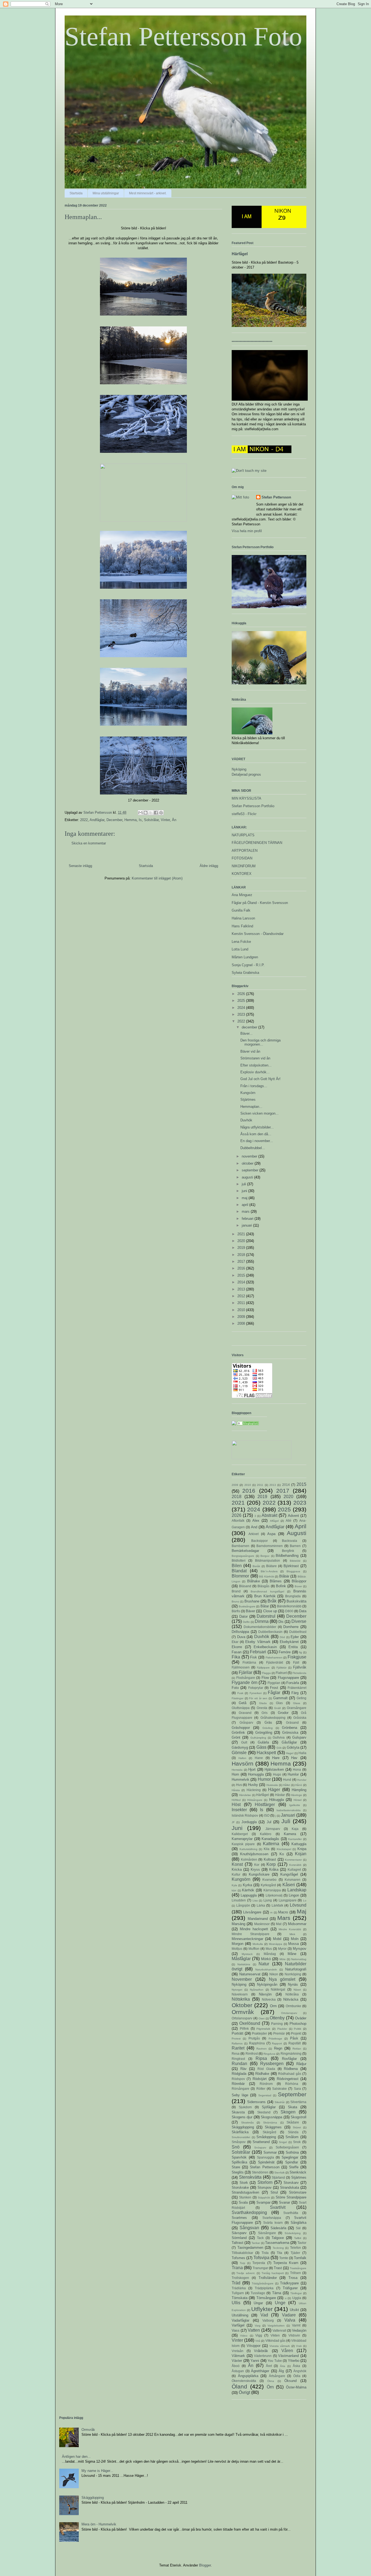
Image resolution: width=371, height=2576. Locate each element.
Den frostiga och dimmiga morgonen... (260, 1042)
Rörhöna (292, 2084)
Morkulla (258, 1944)
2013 (242, 1289)
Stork (244, 2183)
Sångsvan (249, 2228)
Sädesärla (278, 2228)
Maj (302, 1911)
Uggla (297, 2298)
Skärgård (269, 2132)
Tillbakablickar (242, 2253)
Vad (264, 2315)
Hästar (280, 1795)
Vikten (275, 2335)
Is (140, 820)
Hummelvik (240, 1780)
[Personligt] (248, 1424)
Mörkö (266, 1959)
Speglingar (290, 2157)
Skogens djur (242, 2117)
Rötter (261, 2089)
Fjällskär (282, 1668)
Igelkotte (295, 1805)
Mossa (293, 1944)
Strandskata (290, 2187)
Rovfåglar (289, 2059)
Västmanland (288, 2356)
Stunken (245, 2197)
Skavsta (238, 2112)
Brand (236, 1591)
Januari (288, 1815)
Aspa (271, 1534)
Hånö (299, 1785)
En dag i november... (257, 1141)
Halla (302, 1753)
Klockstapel (284, 1849)
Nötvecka (269, 1999)
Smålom (292, 2137)
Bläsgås (263, 1586)
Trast (278, 2268)
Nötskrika (241, 1999)
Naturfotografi (296, 1969)
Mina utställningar (106, 193)
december (250, 1027)
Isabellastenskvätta (289, 1810)
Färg (295, 1693)
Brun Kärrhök (265, 1596)
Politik (298, 2029)
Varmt (296, 2325)
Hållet (287, 1785)
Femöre (285, 1652)
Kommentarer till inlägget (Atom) (157, 878)
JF (233, 1822)
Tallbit (298, 2238)
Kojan (301, 1854)
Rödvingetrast (288, 2079)
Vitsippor (254, 2346)
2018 (242, 1255)
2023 (242, 1014)
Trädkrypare (289, 2283)
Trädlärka (239, 2288)
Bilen (237, 1566)
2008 (242, 1323)
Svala (243, 2202)
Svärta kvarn (273, 2223)
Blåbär (284, 1576)
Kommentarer (293, 1860)
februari (248, 1219)
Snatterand (261, 2142)
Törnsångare (266, 2298)
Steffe (294, 2167)
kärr (234, 1890)
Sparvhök (239, 2157)
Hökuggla (276, 1800)
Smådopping (266, 2137)
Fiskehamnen (274, 1657)
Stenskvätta (250, 2177)
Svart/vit (278, 2207)
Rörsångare (240, 2089)
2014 (242, 1282)
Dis (281, 1622)
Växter (237, 2361)
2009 (242, 1317)
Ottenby (277, 2018)
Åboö (236, 2366)
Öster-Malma (296, 2387)
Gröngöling (264, 1733)
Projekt (296, 2033)
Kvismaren (293, 1880)
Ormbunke (293, 2006)
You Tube (275, 2361)
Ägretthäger (260, 2371)
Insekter (239, 1810)
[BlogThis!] (146, 813)
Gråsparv (246, 1722)
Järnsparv (273, 1829)
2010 (242, 1310)
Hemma (131, 820)
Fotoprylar (256, 1688)
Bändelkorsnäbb (289, 1606)
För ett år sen (258, 1698)
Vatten (254, 2330)
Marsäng (238, 1924)
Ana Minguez (242, 895)
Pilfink (244, 2028)
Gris (265, 1713)
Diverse (299, 1621)
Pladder (282, 2029)
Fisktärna (249, 1662)
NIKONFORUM (244, 866)
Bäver (250, 1611)
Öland (239, 2386)
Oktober (242, 2005)
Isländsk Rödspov (245, 1815)
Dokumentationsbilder (260, 1627)
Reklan (297, 2049)
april (246, 1205)
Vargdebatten (276, 2326)
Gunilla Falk (241, 910)
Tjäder (295, 2253)
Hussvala (272, 1785)
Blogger (205, 2565)
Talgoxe (278, 2238)
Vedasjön (299, 2330)
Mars (284, 1918)
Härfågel (240, 254)
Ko (282, 1854)
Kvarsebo (269, 1880)
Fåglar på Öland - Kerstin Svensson (260, 903)
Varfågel (238, 2325)
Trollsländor (268, 2278)
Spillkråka (239, 2162)
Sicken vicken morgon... (260, 1113)
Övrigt (244, 2392)
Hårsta (236, 1790)
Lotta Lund (240, 949)
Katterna (271, 1844)
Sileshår (280, 2102)
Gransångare (297, 1708)
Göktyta (293, 1747)
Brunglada (293, 1596)
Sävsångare (267, 2233)
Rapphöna (257, 2043)
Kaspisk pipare (243, 1844)
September (292, 2094)
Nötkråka (292, 1994)
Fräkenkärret (297, 1688)
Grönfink (238, 1733)
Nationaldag (299, 1959)
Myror (282, 1949)
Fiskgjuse (297, 1657)
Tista (265, 2253)
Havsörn (243, 1763)
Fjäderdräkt (275, 1662)
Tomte (284, 2258)
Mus (269, 1949)
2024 (242, 1008)
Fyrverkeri (256, 1693)
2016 (242, 1268)
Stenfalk (279, 2173)
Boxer (298, 1586)
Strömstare (298, 2192)
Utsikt (294, 2310)
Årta (283, 2366)
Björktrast (291, 1566)
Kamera (290, 1834)
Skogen (288, 2112)
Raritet (238, 2048)
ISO (267, 1815)
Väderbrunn (263, 2356)
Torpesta (259, 2263)
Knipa (302, 1849)
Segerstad (265, 2095)
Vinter (165, 820)
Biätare (271, 1566)
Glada (263, 1703)
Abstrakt (269, 1515)
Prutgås (254, 2038)
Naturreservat (250, 1974)
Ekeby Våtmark (258, 1642)
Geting (301, 1698)
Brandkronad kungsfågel (267, 1591)
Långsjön (243, 1905)
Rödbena (291, 2069)
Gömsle (239, 1753)
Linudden (239, 1900)
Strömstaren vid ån (255, 1058)
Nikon (274, 1974)
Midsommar (297, 1924)
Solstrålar (151, 820)
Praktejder (259, 2033)
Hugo (277, 1774)
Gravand (245, 1713)
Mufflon (254, 1949)
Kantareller (295, 1839)
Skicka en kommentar (89, 843)
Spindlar (292, 2162)
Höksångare (255, 1800)
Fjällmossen (241, 1667)
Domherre (291, 1627)
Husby (253, 1785)
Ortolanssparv (242, 2018)
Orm (273, 2006)
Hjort (252, 1769)
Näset (297, 1990)
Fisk (254, 1657)
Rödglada (239, 2074)
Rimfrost (252, 2053)
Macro (283, 1912)
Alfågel (274, 1521)
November (242, 1979)
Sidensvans (256, 2102)
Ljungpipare (288, 1900)
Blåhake (254, 1581)
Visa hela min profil (247, 531)
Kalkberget (240, 1834)
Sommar (270, 2152)
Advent (293, 1516)
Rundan (239, 2064)
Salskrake (279, 2089)
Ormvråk (243, 2012)
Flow (265, 1678)
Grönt (236, 1737)
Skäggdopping (243, 2127)
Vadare (289, 2315)
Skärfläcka (240, 2132)
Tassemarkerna (277, 2243)
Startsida (76, 193)
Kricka (237, 1869)
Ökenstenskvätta (244, 2381)
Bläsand (245, 1586)
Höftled (236, 1800)
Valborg (268, 2320)
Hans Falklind (242, 926)
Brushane (252, 1601)
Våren (287, 2351)
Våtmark (238, 2356)
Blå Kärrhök (267, 1577)
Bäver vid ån (250, 1051)
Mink (292, 1934)
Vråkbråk (261, 2351)
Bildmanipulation (268, 1560)
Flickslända (299, 1673)
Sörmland (239, 2238)
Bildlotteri (239, 1560)
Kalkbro (266, 1834)
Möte (283, 1959)
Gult (244, 1742)
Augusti (297, 1533)
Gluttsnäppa (241, 1708)
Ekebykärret (289, 1642)
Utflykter (262, 2309)
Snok (297, 2142)
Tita (279, 2253)
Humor (264, 1779)
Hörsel (298, 1800)
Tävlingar (296, 2293)
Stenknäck (298, 2172)
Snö (236, 2147)
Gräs (268, 1722)
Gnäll (277, 1708)
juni (245, 1191)
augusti (248, 1177)
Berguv (265, 1556)
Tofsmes (238, 2258)
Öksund (290, 2381)
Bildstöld (295, 1561)
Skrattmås (247, 2123)
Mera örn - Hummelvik (99, 2524)
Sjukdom (245, 2107)
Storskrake (240, 2187)
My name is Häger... (97, 2471)
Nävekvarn (240, 1994)
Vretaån (238, 2351)
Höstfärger (265, 1805)
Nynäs (293, 1984)
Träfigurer (290, 2288)
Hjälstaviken (274, 1769)
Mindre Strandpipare (251, 1934)
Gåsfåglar (289, 1742)
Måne (292, 1954)
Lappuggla (249, 1895)
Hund (287, 1780)
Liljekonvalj (274, 1895)
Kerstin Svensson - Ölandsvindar (258, 934)
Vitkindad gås (275, 2340)
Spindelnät (266, 2162)
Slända (293, 2132)
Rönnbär (238, 2084)
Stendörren (260, 2172)
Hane (259, 1758)
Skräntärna (270, 2123)
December (114, 820)
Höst (236, 1805)
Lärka (261, 1905)
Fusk (240, 1693)
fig (301, 1652)
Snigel (283, 2142)
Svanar (284, 2202)
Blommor (240, 1576)
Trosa (293, 2278)
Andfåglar (97, 820)
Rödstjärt (260, 2079)
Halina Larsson (243, 918)
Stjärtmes (248, 1100)
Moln (295, 1939)
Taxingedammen (250, 2248)
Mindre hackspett (254, 1929)
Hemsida (237, 1770)
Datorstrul (266, 1616)
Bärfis (236, 1611)
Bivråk (256, 1566)
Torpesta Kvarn (286, 2263)
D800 (289, 1611)
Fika (236, 1657)
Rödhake (262, 2074)
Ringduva (269, 2054)
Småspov (239, 2142)
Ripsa (261, 2058)
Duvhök (246, 1120)
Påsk (294, 2038)
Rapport (277, 2043)
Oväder (301, 2018)
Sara (297, 2089)
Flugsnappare (288, 1678)
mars (246, 1211)
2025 (242, 1001)
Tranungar (260, 2268)
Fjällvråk (300, 1667)
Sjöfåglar (269, 2107)
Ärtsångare (277, 2376)
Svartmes (239, 2218)
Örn (270, 2387)
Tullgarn (238, 2293)
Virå (258, 2341)
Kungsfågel (289, 1874)
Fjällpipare (263, 1668)
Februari (258, 1652)
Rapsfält (295, 2043)
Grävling (268, 1728)
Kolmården (249, 1859)
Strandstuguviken (245, 2192)
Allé (289, 1521)
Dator (243, 1616)
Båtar (265, 1606)
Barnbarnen (240, 1546)
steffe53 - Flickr (244, 814)
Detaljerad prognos (246, 774)
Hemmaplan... (251, 1107)
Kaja (295, 1829)
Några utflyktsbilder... (257, 1127)
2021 (242, 1234)
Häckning (254, 1790)
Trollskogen (240, 2278)
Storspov (265, 2187)
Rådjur (301, 2064)
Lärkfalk (277, 1905)
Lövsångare (252, 1912)
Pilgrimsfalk (263, 2029)
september (251, 1170)
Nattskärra (244, 1964)
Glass (297, 1703)
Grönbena (290, 1728)
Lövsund (298, 1905)
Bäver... (246, 1033)
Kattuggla (299, 1844)
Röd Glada (266, 2069)
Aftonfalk (238, 1521)
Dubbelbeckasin (270, 1632)
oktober (248, 1163)
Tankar (256, 2243)
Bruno (235, 1602)
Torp (243, 2263)
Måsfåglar (241, 1959)
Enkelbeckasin (265, 1647)
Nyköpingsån (267, 1984)
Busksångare (247, 1606)
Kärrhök (248, 1890)
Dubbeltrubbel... (253, 1148)
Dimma (262, 1621)
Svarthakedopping (249, 2212)
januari (247, 1225)
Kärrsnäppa (272, 1890)
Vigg (259, 2335)
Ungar (258, 2303)
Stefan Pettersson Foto (183, 37)
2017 (242, 1262)
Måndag (270, 1954)
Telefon (295, 2248)
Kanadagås (270, 1839)
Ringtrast (238, 2059)
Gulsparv (299, 1737)
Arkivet (254, 1534)
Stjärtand (278, 2177)
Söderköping (293, 2233)
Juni (237, 1828)
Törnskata (240, 2298)
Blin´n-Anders (269, 1571)
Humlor (293, 1774)
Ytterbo (294, 2361)
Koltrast (270, 1859)
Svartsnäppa (272, 2218)
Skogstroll (298, 2117)
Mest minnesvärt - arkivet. (148, 193)
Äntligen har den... (76, 2457)
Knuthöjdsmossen (254, 1854)
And (254, 1527)
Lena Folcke (241, 942)
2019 (242, 1248)
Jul (269, 1822)
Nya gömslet (282, 1979)
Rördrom (266, 2084)
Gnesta (262, 1708)
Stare (236, 2167)
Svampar (263, 2202)
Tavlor (302, 2243)
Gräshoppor (241, 1728)
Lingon (294, 1895)
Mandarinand (258, 1919)
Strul (274, 2192)
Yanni (255, 2361)
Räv (243, 2069)
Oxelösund (250, 2023)
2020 (242, 1241)
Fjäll (296, 1662)
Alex (256, 1521)
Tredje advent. (246, 2273)
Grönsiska (290, 1733)
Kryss (255, 1869)
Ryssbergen (272, 2064)
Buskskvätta (296, 1601)
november (250, 1156)
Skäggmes (273, 2127)
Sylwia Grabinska (245, 973)
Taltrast (238, 2243)
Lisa (255, 1900)
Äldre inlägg (209, 866)
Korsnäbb (295, 1865)
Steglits (238, 2172)
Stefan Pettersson (276, 497)
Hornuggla (256, 1774)
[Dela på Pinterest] (161, 813)
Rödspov (238, 2079)
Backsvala (290, 1541)
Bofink (281, 1586)
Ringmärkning (291, 2053)
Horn (235, 1774)
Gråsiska (300, 1718)
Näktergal (278, 1989)
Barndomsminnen (270, 1546)
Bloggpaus (293, 1571)
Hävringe (296, 1795)
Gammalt (280, 1698)
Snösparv (260, 2148)
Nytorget (237, 1990)
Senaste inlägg (80, 866)
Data (303, 1611)
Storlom (265, 2182)
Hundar (302, 1780)
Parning (277, 2024)
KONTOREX (242, 874)
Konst (237, 1864)
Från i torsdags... (254, 1086)
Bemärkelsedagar (245, 1551)
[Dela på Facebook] (156, 813)
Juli (286, 1821)
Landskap (297, 1890)
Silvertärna (298, 2102)
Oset (262, 2018)
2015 (242, 1275)
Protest (236, 2039)
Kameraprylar (242, 1839)
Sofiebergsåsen (287, 2147)
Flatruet (281, 1673)
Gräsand (292, 1722)
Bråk (272, 1601)
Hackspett (266, 1753)
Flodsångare (246, 1678)
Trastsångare (298, 2268)
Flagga (266, 1673)
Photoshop (298, 2024)
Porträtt (238, 2033)
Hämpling (299, 1790)
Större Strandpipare (291, 2197)
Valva (290, 2320)
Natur (264, 1964)
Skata (293, 2107)
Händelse (245, 1795)
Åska (296, 2366)
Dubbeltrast (298, 1632)
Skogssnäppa (271, 2117)
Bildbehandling (287, 1556)
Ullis (236, 2303)
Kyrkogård (268, 1885)
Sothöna (292, 2152)
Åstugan (238, 2371)
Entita (293, 1647)
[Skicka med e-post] (140, 813)
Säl (298, 2228)
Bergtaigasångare (243, 1556)
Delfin (246, 1622)
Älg (281, 2371)
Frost (274, 1688)
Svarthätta (291, 2213)
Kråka (274, 1869)
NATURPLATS (243, 835)
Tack (260, 2238)
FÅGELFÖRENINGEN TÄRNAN (257, 843)
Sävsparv (239, 2233)
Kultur (236, 1874)
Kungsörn (248, 1093)
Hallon (242, 1758)
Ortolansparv (289, 2013)
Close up (270, 1611)
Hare (276, 1758)
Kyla (234, 1885)
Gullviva (279, 1737)
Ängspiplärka (248, 2376)
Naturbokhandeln (266, 1970)
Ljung (268, 1900)
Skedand (264, 2112)
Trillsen (295, 2273)
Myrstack (247, 1954)
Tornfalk (300, 2258)
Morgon (238, 1944)
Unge (280, 2303)
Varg (258, 2326)
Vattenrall (279, 2330)
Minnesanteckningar (247, 1939)
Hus (239, 1785)
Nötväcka (291, 1999)
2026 (242, 994)
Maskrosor (262, 1924)
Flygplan (274, 1683)
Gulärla (263, 1742)
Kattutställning (249, 1849)
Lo (305, 1900)
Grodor (283, 1713)
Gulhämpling (258, 1738)
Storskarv (291, 2183)
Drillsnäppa (240, 1632)
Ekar (235, 1642)
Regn (278, 2048)
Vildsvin (294, 2335)
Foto (235, 1688)
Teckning (278, 2248)
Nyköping (239, 769)
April (301, 1526)
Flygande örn (245, 1682)
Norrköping (293, 1974)
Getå (243, 1703)
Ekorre (237, 1647)
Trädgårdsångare (263, 2283)
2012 (242, 1296)
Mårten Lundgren (245, 957)
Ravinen (262, 2049)
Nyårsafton (257, 1990)
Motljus (237, 1949)
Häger (274, 1790)
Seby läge (240, 2095)
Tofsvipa (261, 2258)
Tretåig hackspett (273, 2273)
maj (245, 1198)
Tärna (277, 2293)
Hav (294, 1758)
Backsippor (260, 1541)
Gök (279, 1748)
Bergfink (288, 1551)
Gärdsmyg (240, 1747)
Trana (237, 2268)
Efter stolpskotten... (256, 1065)
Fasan (237, 1652)
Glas (279, 1703)
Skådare (293, 2122)
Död (282, 1637)
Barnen (295, 1546)
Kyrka (247, 1885)
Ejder (295, 1637)
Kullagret (294, 1869)
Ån (174, 820)
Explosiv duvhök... (255, 1072)
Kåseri (289, 1885)
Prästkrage (275, 2039)
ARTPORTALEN (245, 851)
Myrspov (300, 1949)
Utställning (240, 2315)
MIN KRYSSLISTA (246, 798)
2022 (84, 820)
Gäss (261, 1747)
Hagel (290, 1753)
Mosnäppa (276, 1944)
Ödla (297, 2376)
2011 (242, 1303)
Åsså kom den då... (256, 1134)
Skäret (297, 2127)
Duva (241, 1637)
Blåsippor (299, 1581)
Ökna (271, 2381)
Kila (267, 1849)
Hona (297, 1769)
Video (244, 2336)
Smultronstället (241, 2137)
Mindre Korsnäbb (290, 1929)
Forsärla (293, 1683)
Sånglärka (298, 2223)
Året (269, 2366)
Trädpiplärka (264, 2288)
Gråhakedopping (273, 1718)
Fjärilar (246, 1672)
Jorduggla (249, 1822)
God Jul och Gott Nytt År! (260, 1079)
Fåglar (274, 1693)
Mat (279, 1924)
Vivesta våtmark (280, 2346)
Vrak (299, 2346)
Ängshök (300, 2371)
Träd (236, 2283)
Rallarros (237, 2043)
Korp (271, 1864)
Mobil (277, 1939)
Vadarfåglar (240, 2320)
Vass (236, 2330)
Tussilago (258, 2293)
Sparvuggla (265, 2157)
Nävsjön (265, 1994)
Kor (257, 1865)
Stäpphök (264, 2198)
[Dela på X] (151, 813)
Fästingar (238, 1698)
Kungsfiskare (259, 1874)
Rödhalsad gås (290, 2074)
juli (244, 1184)
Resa (236, 2053)
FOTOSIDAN (242, 858)
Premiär (279, 2033)
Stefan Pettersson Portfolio (253, 806)
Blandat (239, 1571)
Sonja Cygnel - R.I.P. (248, 965)
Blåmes (276, 1581)
